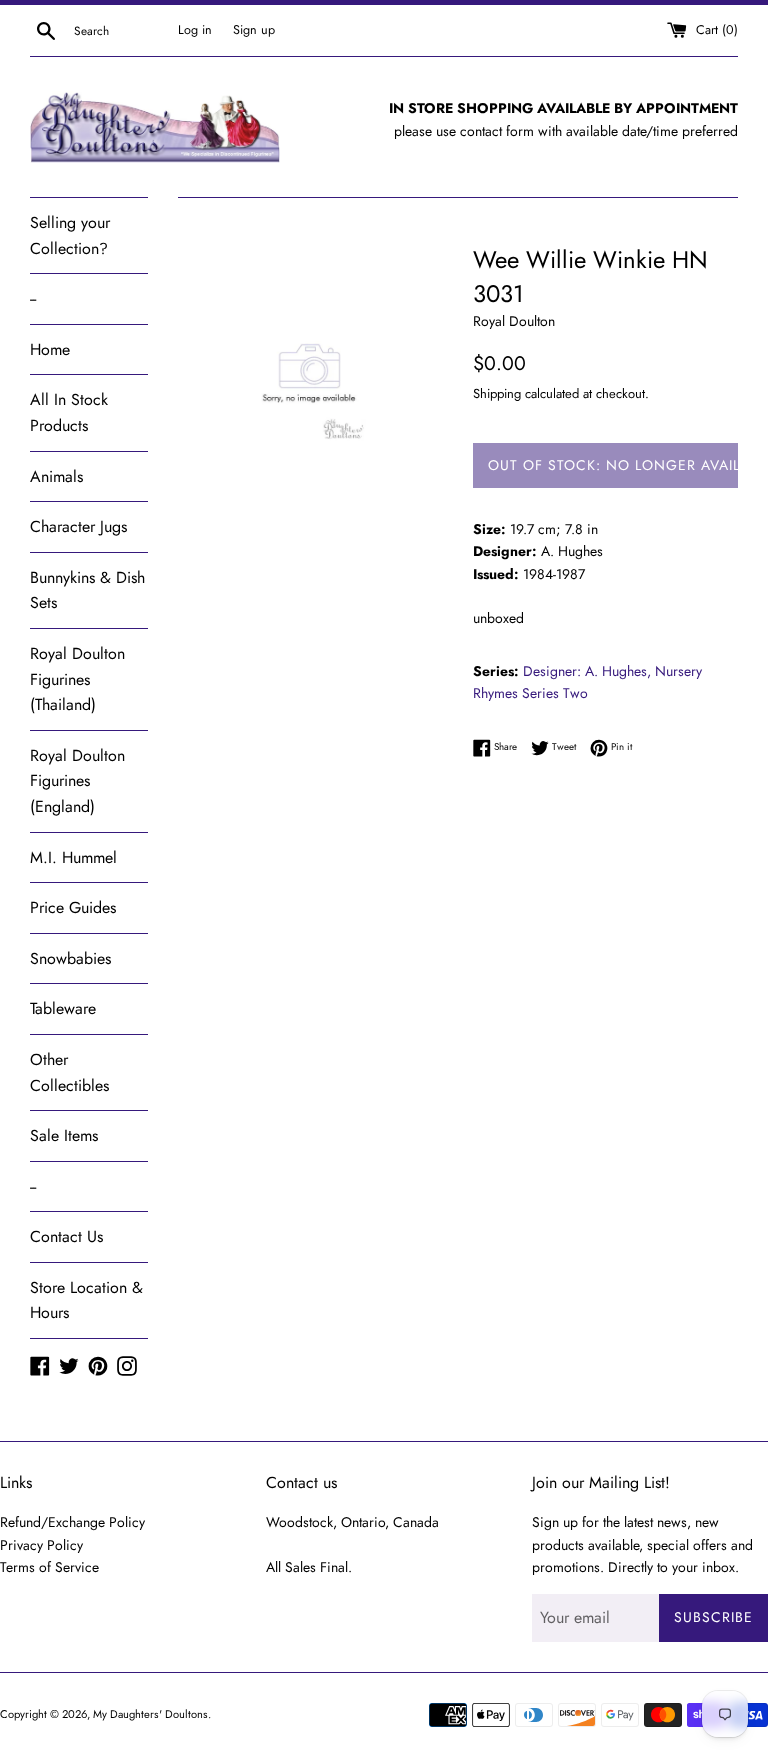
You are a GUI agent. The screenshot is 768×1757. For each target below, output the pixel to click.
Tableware (63, 1008)
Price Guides (73, 907)
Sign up (254, 30)
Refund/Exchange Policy (72, 1522)
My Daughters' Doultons (150, 1714)
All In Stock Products (69, 412)
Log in (195, 30)
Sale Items (64, 1135)
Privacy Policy (41, 1545)
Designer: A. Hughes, (587, 671)
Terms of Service (49, 1567)
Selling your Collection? (70, 235)
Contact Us (66, 1236)
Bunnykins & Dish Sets (87, 590)
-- (33, 298)
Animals (56, 476)
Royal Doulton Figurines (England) (77, 781)
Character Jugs (78, 526)
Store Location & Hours (86, 1300)
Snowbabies (70, 958)
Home (50, 349)
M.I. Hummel (73, 857)
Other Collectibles (69, 1072)
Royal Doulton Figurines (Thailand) (77, 679)
